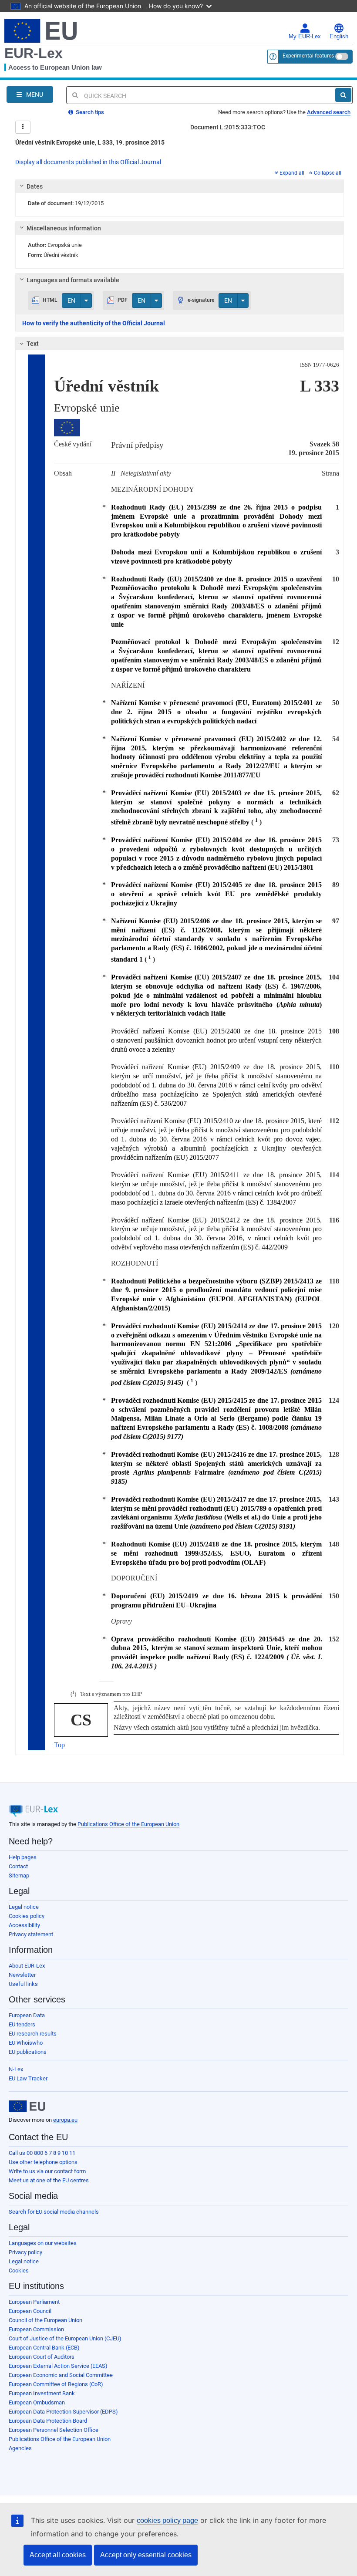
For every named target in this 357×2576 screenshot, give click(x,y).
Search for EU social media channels (54, 2212)
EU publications (28, 2052)
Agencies (20, 2448)
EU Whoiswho (26, 2043)
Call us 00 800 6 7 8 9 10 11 (42, 2153)
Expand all (292, 173)
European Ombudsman (37, 2402)
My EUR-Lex (305, 37)
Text (33, 344)
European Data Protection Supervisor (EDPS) (63, 2412)
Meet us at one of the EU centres (49, 2180)
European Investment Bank (42, 2393)
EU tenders (22, 2024)
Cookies (19, 2270)
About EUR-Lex (27, 1966)
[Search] (343, 95)
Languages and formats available (73, 280)
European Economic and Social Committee (61, 2375)
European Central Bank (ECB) (44, 2348)
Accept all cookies (58, 2555)
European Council (30, 2311)
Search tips (89, 112)
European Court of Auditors (42, 2357)
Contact (18, 1866)
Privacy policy (25, 2252)
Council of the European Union (45, 2320)
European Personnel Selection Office (54, 2430)
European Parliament (34, 2302)
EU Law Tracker (28, 2078)
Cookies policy (27, 1916)
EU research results (33, 2034)
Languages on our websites (43, 2243)
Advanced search (329, 112)
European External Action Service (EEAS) (58, 2366)
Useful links (23, 1984)
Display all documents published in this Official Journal (88, 162)
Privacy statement (31, 1934)
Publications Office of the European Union (128, 1824)
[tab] (180, 186)
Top (59, 1745)
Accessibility (24, 1925)
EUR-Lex (34, 53)
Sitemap (19, 1875)
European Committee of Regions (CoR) (56, 2384)
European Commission (36, 2329)
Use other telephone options (43, 2162)
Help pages (23, 1857)
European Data (27, 2015)
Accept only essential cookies (146, 2555)
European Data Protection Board (48, 2421)
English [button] (339, 37)
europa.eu (65, 2120)
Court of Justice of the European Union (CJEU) (65, 2338)
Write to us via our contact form (47, 2171)
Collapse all (328, 173)
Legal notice (24, 1907)
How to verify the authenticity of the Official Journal (94, 323)
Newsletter (22, 1975)
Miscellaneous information (64, 228)
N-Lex (16, 2069)
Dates (35, 186)
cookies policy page (167, 2520)
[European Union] (27, 2107)
